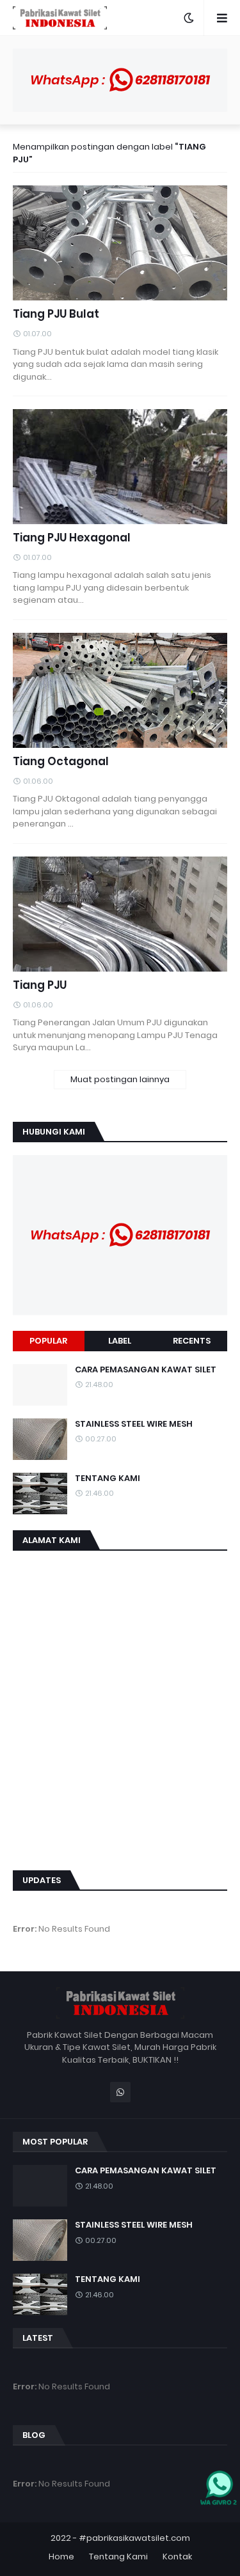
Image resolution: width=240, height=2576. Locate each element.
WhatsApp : (120, 80)
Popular (48, 1341)
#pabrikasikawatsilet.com (134, 2538)
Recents (192, 1341)
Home (61, 2557)
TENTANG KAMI (108, 1478)
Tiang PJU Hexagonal (72, 538)
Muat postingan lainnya (120, 1079)
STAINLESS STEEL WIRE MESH (134, 1424)
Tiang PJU (40, 985)
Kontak (177, 2557)
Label (120, 1341)
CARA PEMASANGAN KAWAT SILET (146, 1370)
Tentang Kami (118, 2557)
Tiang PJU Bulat (56, 314)
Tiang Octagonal (61, 762)
